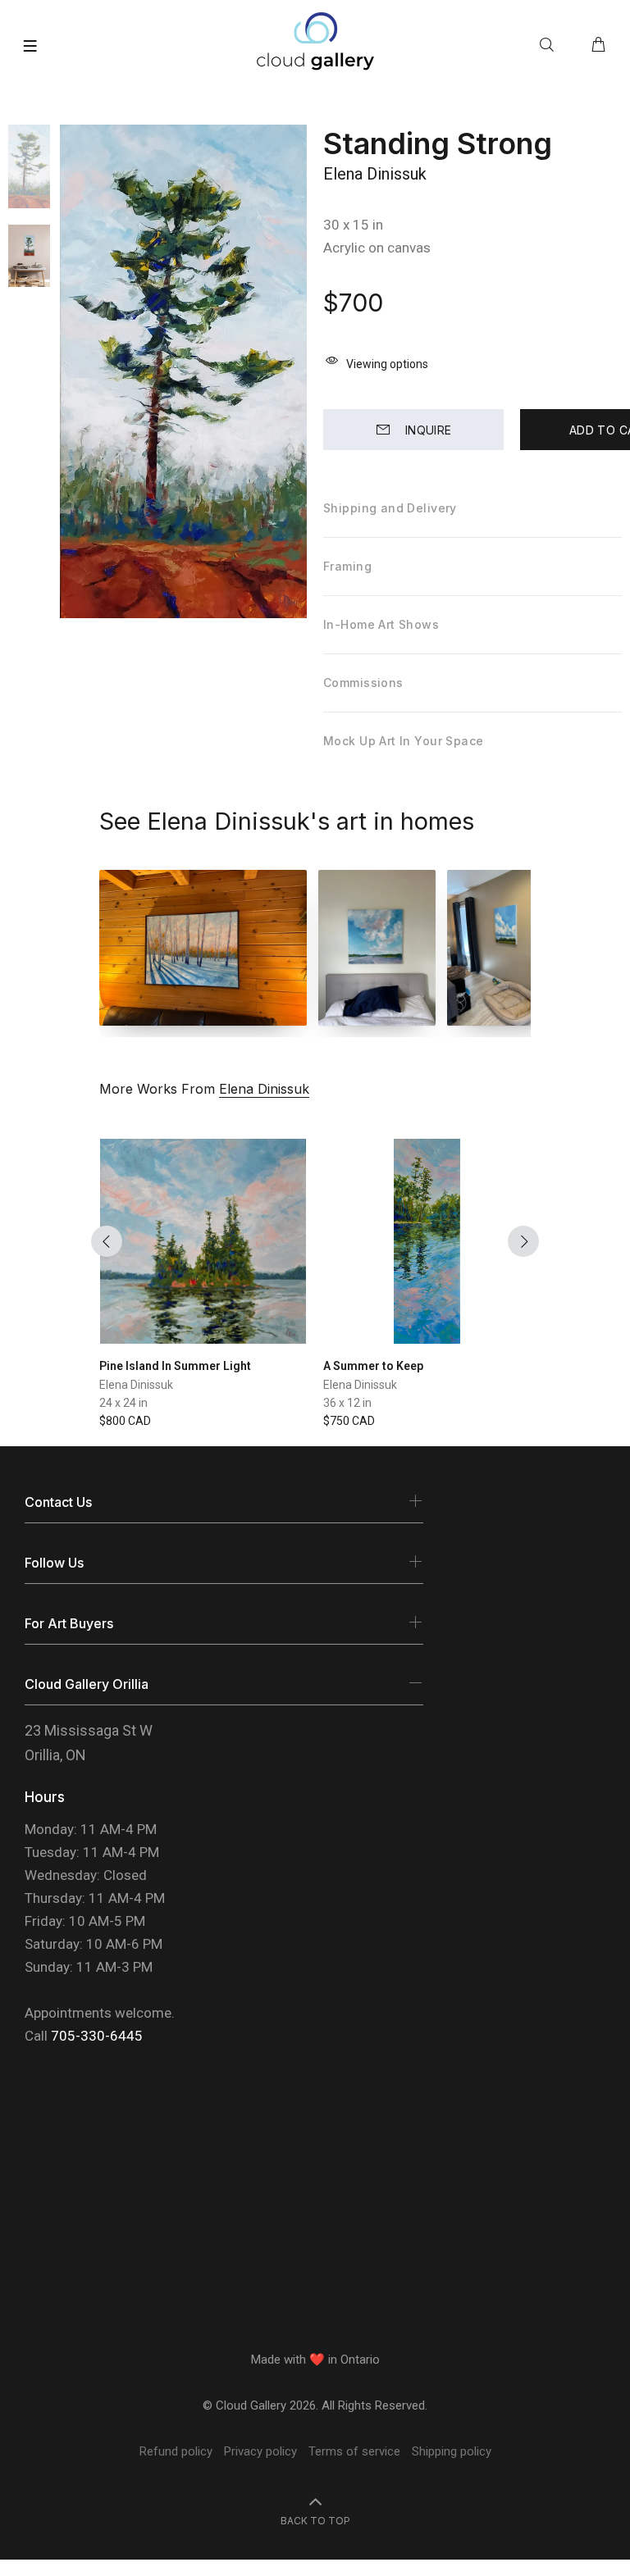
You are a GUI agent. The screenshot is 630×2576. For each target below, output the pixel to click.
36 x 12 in (347, 1403)
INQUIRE (429, 430)
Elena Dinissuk (375, 174)
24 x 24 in (123, 1403)
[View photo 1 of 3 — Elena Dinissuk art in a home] (203, 948)
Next (523, 1241)
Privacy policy (260, 2451)
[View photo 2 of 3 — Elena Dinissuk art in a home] (377, 948)
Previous (107, 1241)
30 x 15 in (353, 225)
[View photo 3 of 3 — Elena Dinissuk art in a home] (506, 948)
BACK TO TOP (315, 2521)
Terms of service (354, 2451)
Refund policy (176, 2451)
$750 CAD (349, 1421)
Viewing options (387, 364)
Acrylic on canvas (377, 248)
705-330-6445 (97, 2036)
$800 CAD (125, 1421)
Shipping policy (452, 2451)
